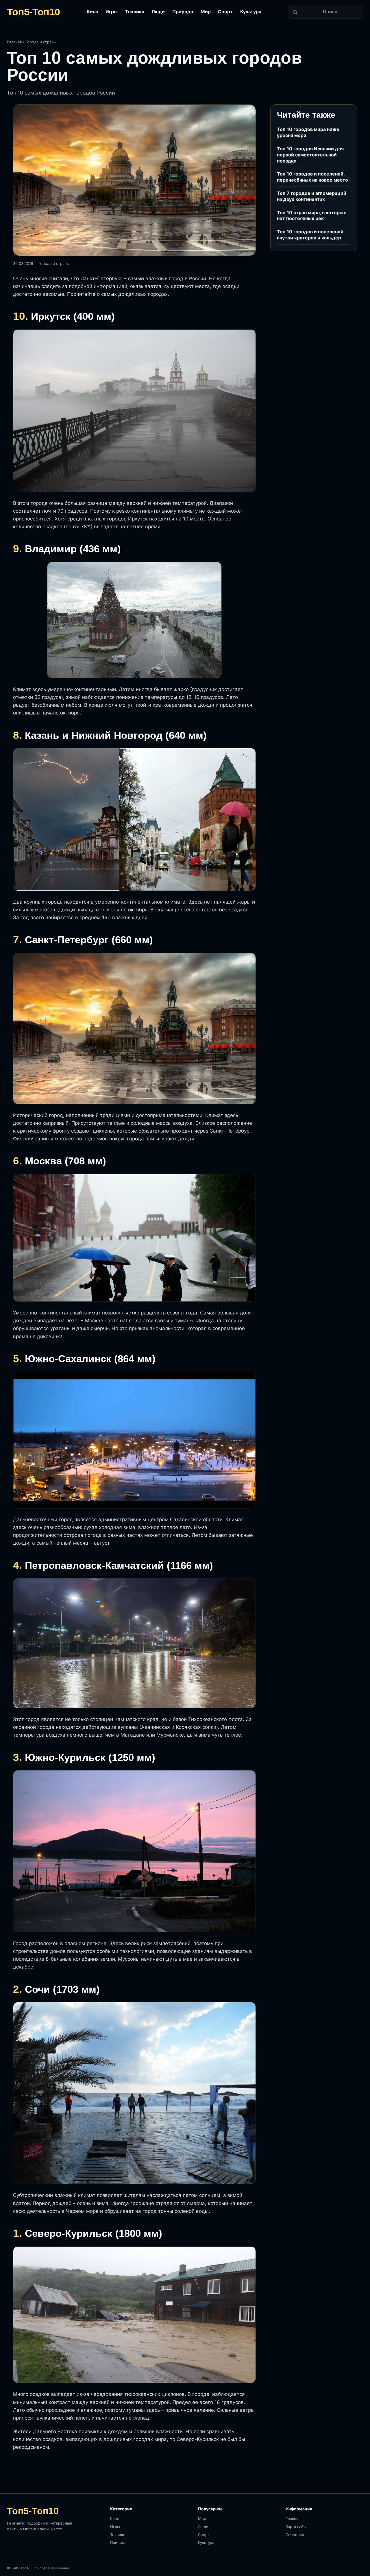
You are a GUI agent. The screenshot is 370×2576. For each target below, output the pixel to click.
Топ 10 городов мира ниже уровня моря (308, 132)
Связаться (295, 2535)
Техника (135, 12)
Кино (92, 12)
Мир (206, 12)
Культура (251, 12)
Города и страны (41, 42)
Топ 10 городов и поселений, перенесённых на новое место (312, 177)
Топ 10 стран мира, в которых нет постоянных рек (311, 216)
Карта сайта (296, 2527)
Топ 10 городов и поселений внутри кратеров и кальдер (310, 235)
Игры (112, 12)
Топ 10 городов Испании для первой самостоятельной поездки (310, 155)
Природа (183, 12)
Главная (14, 42)
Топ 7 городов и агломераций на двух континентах (312, 196)
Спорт (225, 12)
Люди (158, 12)
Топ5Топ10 (33, 12)
